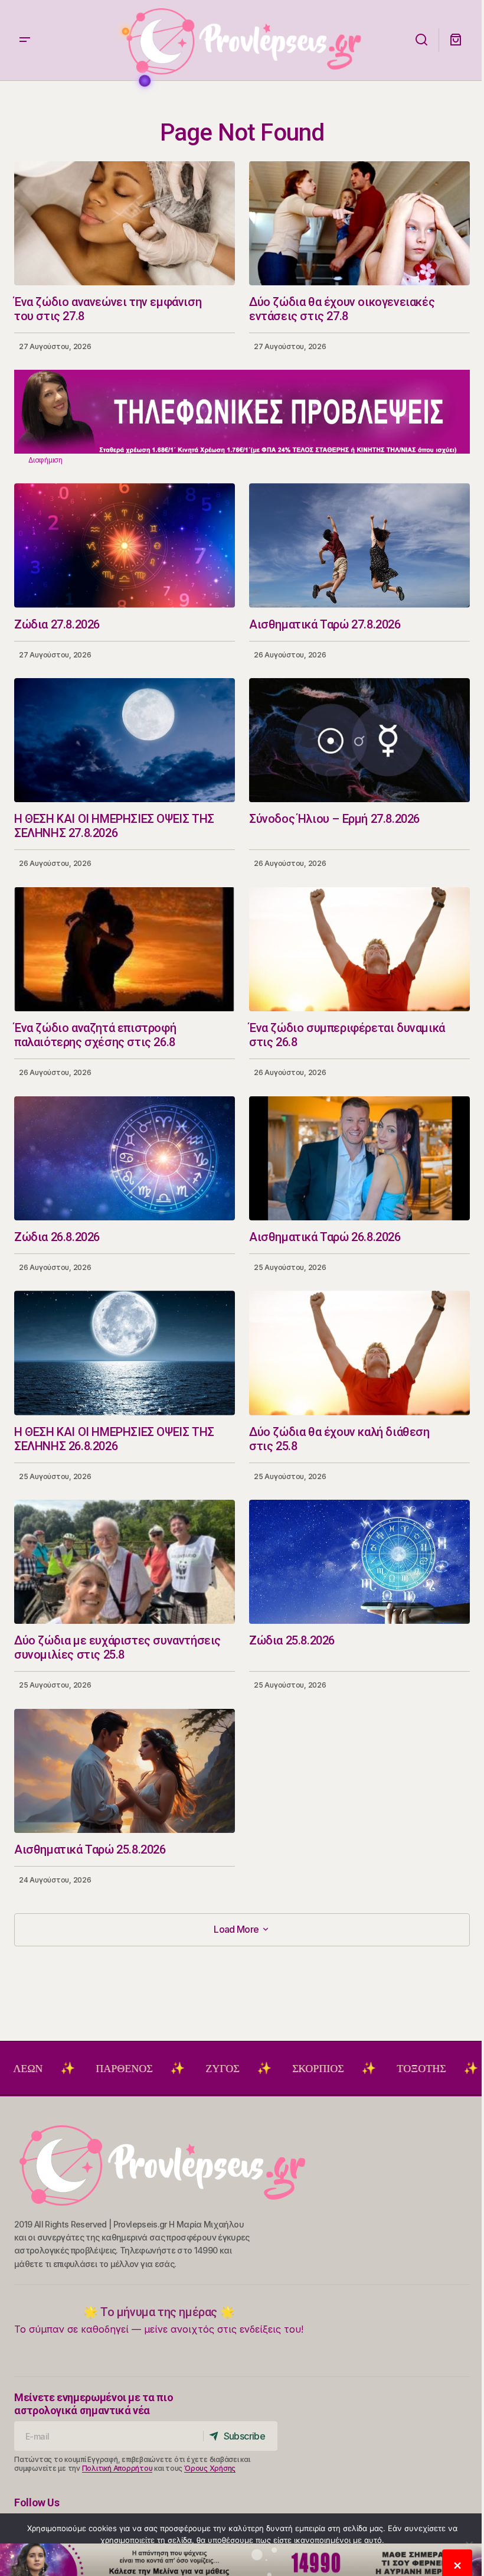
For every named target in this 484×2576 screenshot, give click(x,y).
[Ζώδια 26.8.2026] (125, 1158)
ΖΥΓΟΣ (128, 2069)
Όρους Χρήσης (210, 2468)
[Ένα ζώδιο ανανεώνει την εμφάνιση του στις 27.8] (125, 223)
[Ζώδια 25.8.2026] (359, 1562)
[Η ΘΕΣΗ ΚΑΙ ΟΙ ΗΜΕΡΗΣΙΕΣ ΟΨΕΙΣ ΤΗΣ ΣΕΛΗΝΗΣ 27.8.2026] (125, 740)
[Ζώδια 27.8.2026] (125, 545)
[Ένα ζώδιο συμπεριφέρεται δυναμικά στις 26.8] (359, 949)
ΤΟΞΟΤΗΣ (327, 2069)
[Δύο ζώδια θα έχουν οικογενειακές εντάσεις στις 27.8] (359, 223)
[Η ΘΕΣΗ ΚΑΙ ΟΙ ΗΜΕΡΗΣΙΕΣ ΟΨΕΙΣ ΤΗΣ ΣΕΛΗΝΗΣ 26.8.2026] (125, 1353)
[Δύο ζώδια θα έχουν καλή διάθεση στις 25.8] (359, 1353)
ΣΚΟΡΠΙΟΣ (223, 2069)
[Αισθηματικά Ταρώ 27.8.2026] (359, 545)
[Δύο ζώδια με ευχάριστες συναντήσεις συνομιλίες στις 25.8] (125, 1562)
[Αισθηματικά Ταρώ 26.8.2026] (359, 1158)
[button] (25, 40)
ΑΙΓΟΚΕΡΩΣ (434, 2069)
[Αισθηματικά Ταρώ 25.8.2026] (125, 1771)
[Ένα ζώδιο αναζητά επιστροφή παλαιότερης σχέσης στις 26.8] (125, 949)
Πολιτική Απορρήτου (117, 2468)
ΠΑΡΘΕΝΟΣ (30, 2069)
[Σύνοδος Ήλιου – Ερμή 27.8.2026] (359, 740)
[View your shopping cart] (456, 40)
